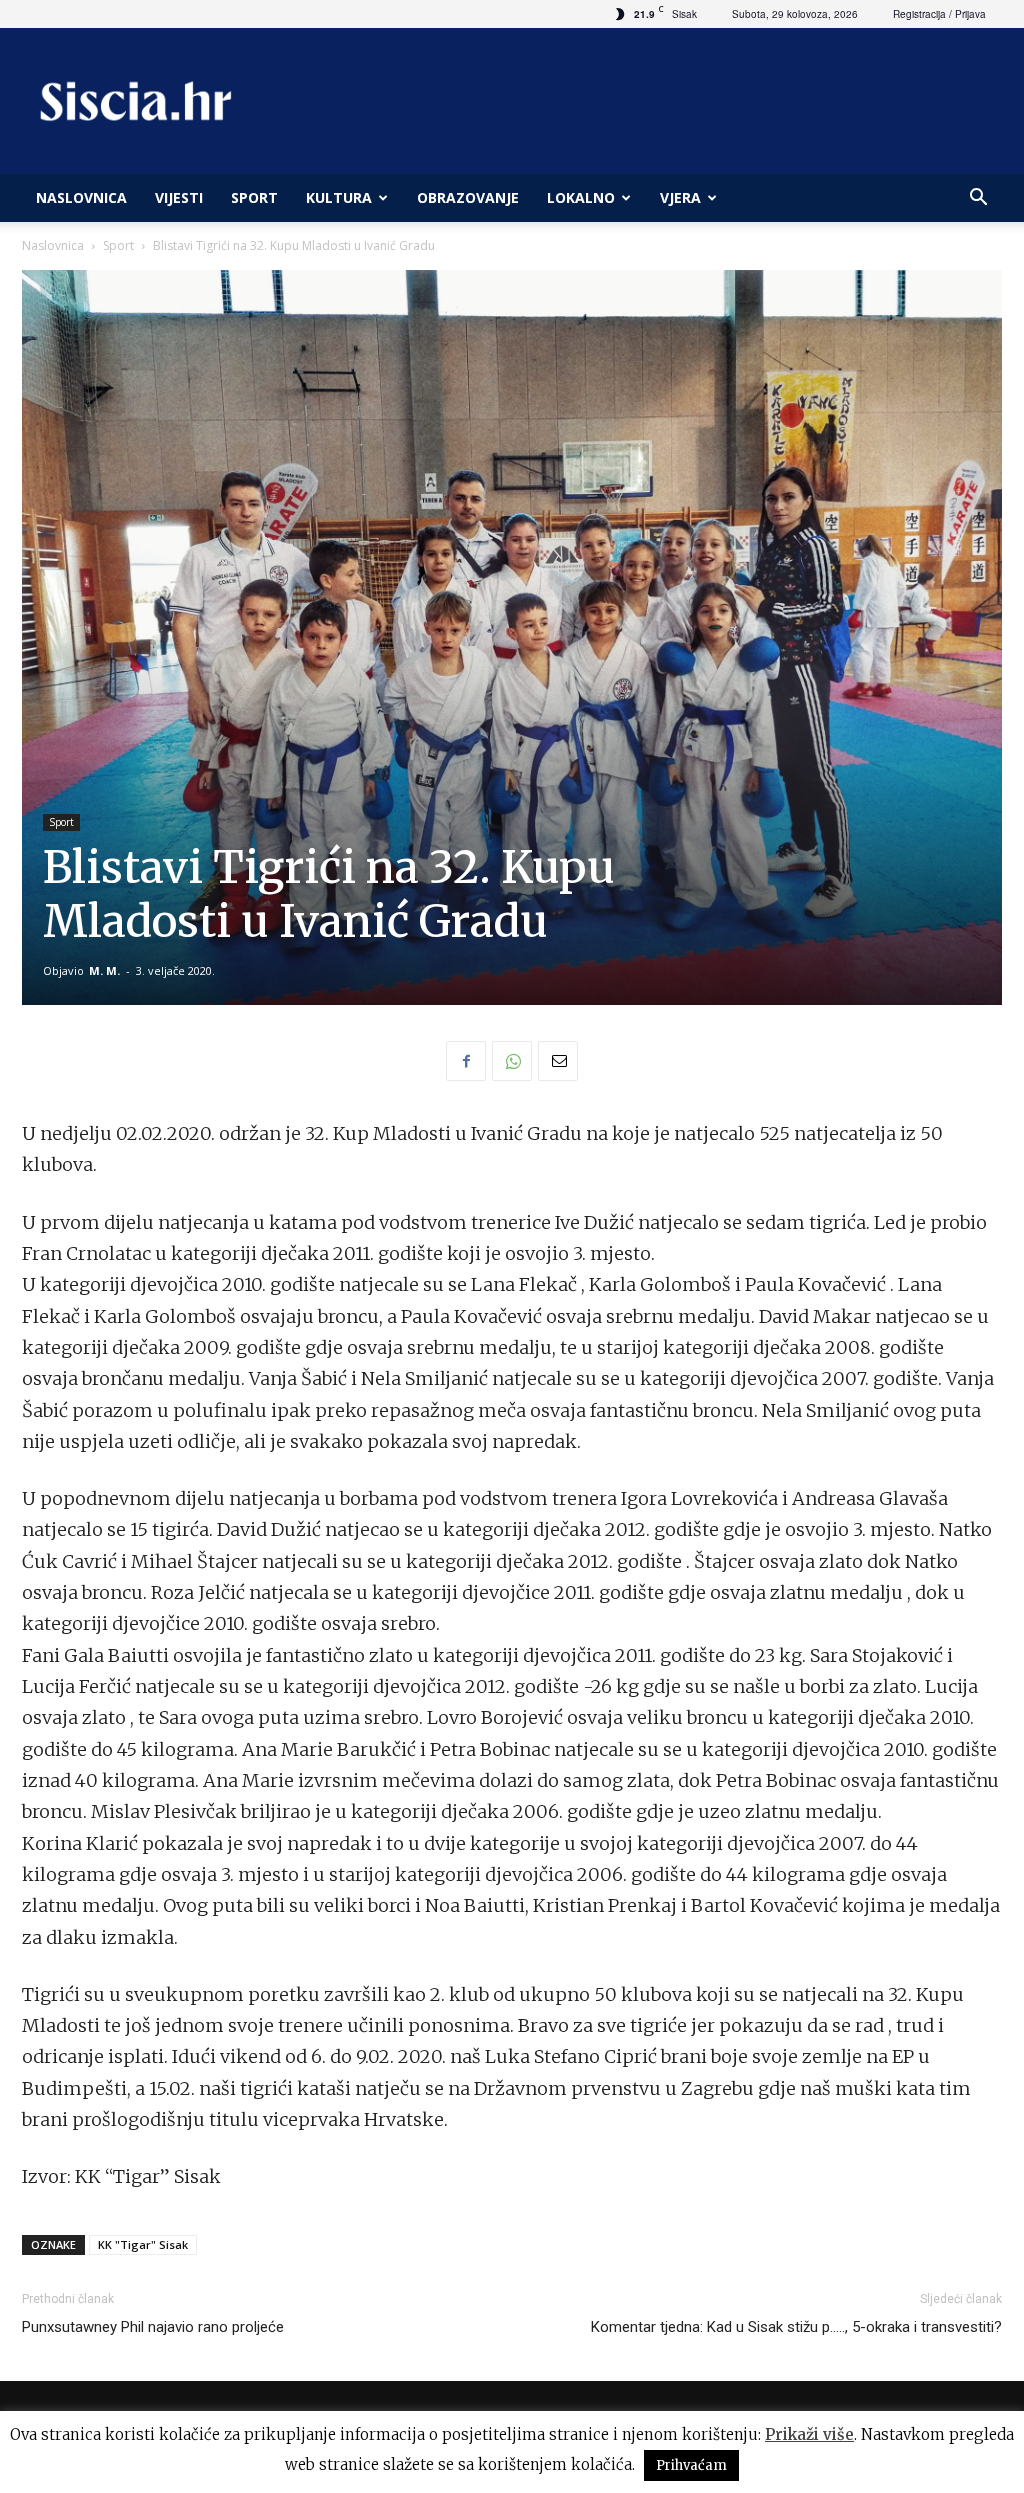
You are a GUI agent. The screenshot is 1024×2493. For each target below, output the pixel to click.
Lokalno (581, 197)
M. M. (104, 970)
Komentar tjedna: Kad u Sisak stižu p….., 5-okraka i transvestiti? (796, 2327)
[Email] (558, 1061)
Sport (254, 197)
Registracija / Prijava (939, 14)
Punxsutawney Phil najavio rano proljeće (153, 2327)
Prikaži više (809, 2434)
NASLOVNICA (81, 197)
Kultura (339, 197)
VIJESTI (179, 197)
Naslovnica (53, 245)
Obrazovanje (468, 197)
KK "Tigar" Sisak (143, 2244)
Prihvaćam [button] (691, 2465)
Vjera (680, 197)
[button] (978, 199)
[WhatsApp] (512, 1061)
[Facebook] (466, 1061)
